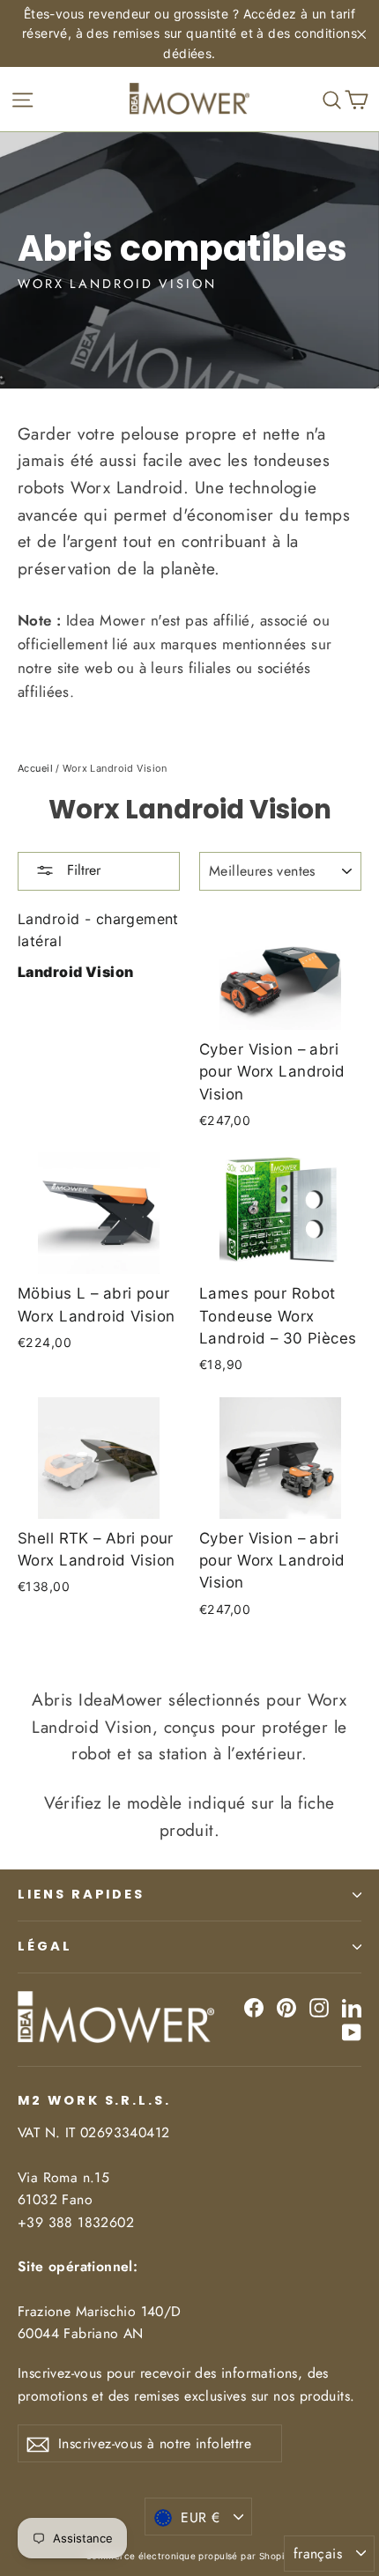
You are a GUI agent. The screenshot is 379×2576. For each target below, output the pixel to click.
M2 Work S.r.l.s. (94, 2100)
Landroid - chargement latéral (98, 930)
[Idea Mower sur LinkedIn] (352, 2007)
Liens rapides (81, 1894)
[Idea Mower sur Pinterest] (286, 2007)
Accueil (35, 768)
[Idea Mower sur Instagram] (319, 2007)
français (318, 2554)
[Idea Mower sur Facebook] (254, 2007)
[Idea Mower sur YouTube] (352, 2031)
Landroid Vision (75, 972)
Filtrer (82, 870)
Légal (45, 1946)
